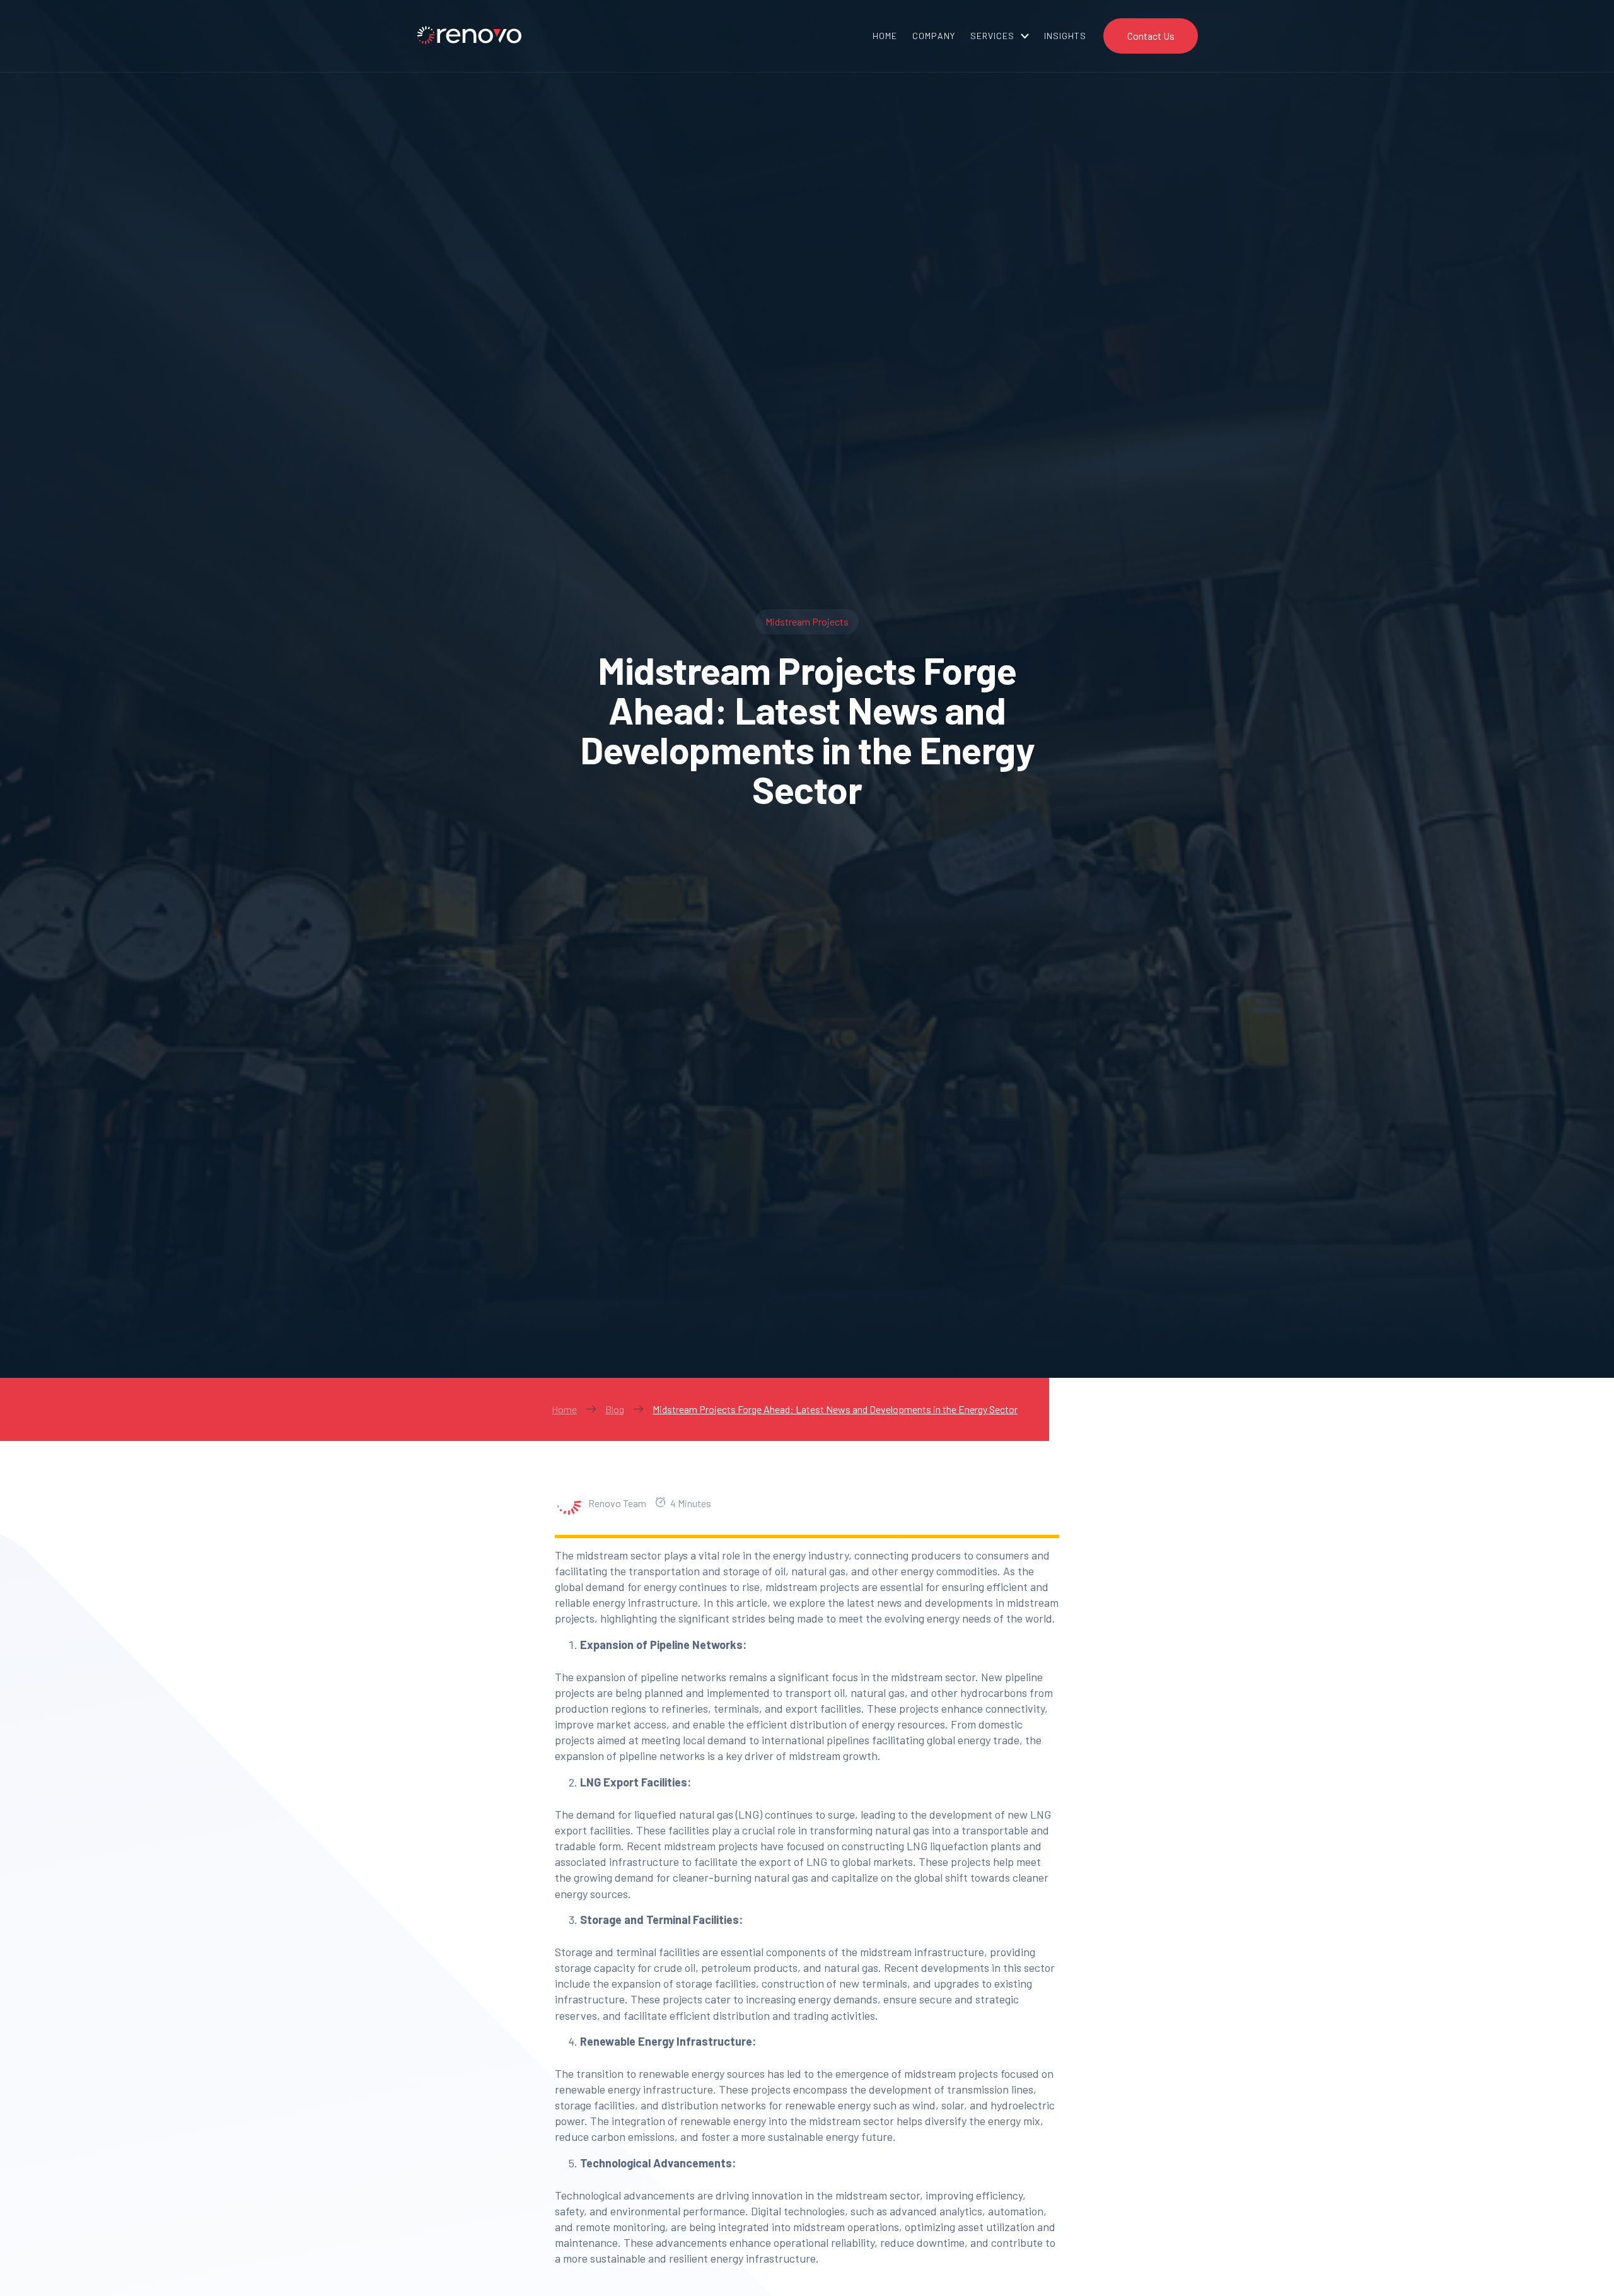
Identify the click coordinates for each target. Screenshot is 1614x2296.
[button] (1000, 36)
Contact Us (1151, 36)
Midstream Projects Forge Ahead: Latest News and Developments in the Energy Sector (835, 1409)
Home (564, 1409)
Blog (615, 1409)
